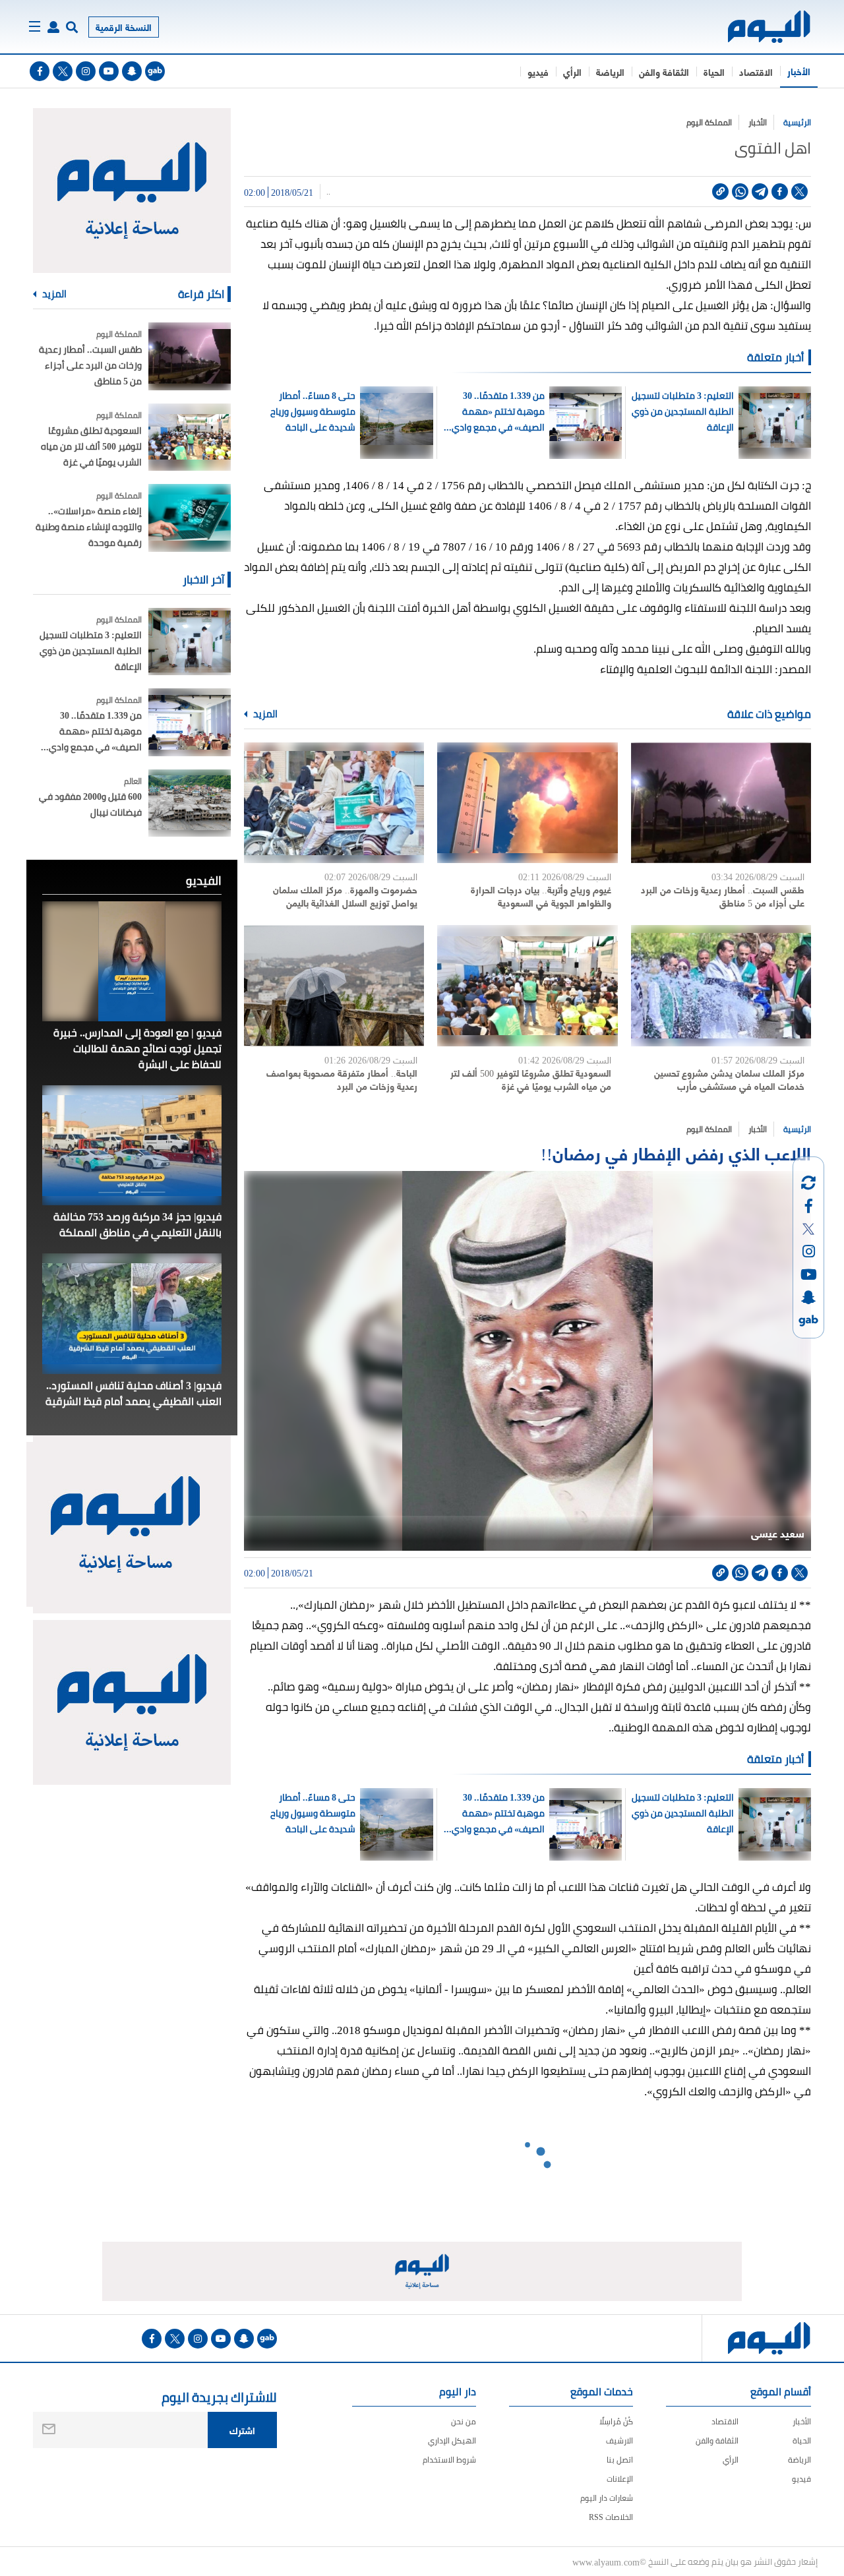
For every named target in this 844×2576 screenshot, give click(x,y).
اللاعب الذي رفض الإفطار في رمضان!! (676, 1152)
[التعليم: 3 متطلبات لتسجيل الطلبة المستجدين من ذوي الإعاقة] (190, 642)
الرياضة (610, 72)
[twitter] (63, 71)
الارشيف (619, 2441)
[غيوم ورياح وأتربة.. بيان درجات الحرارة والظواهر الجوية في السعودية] (527, 803)
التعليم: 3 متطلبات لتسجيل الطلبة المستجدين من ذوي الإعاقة (682, 411)
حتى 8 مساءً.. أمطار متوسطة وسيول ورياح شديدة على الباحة (313, 411)
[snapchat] (132, 71)
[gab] (155, 71)
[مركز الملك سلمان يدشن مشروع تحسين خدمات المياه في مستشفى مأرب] (721, 985)
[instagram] (86, 71)
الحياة (714, 72)
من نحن (464, 2421)
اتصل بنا (620, 2460)
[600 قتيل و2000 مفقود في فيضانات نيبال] (190, 803)
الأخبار (799, 71)
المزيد (264, 714)
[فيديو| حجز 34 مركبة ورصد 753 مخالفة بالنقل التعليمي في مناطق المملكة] (132, 1145)
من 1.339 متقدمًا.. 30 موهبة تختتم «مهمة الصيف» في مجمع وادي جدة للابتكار (498, 411)
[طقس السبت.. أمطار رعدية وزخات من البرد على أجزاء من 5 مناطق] (721, 803)
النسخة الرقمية (124, 27)
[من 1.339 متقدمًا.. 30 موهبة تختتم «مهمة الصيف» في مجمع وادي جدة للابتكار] (190, 722)
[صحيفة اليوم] (757, 27)
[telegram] (760, 192)
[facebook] (40, 71)
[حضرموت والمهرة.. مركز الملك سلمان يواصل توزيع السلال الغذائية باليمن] (334, 803)
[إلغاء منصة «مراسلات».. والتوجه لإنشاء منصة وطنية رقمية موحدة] (190, 518)
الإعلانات (620, 2479)
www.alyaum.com (606, 2561)
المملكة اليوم (709, 122)
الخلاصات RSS (611, 2517)
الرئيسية (797, 122)
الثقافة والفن (664, 72)
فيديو (538, 72)
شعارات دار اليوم (607, 2498)
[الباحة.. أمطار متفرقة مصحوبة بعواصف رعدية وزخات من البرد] (334, 985)
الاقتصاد (756, 72)
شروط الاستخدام (449, 2460)
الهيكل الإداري (452, 2441)
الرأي (572, 72)
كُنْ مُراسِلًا (616, 2421)
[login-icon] (53, 27)
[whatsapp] (740, 192)
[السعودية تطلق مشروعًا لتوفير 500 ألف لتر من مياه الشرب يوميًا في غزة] (527, 985)
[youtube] (109, 71)
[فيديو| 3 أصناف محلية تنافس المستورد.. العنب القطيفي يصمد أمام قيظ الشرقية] (132, 1313)
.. (328, 192)
